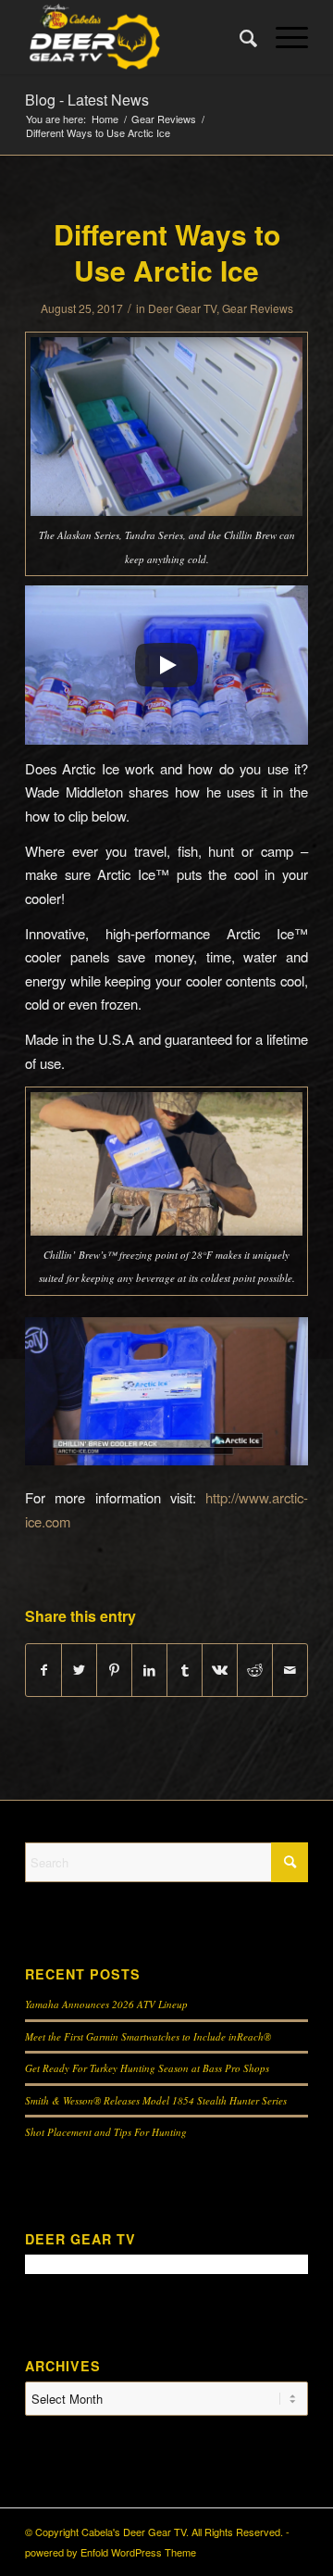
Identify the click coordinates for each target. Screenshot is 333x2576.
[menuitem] (239, 37)
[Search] (239, 37)
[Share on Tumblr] (185, 1670)
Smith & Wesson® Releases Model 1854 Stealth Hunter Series (156, 2100)
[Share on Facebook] (43, 1670)
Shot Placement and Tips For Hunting (106, 2132)
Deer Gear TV (182, 308)
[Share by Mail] (290, 1670)
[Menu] (283, 37)
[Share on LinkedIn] (149, 1670)
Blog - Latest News (87, 100)
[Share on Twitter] (79, 1670)
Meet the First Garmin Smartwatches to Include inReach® (148, 2036)
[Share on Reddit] (255, 1670)
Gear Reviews (258, 308)
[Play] (166, 665)
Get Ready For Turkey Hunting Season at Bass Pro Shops (147, 2068)
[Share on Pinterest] (114, 1670)
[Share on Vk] (220, 1670)
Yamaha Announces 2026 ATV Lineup (106, 2004)
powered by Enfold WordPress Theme (111, 2552)
